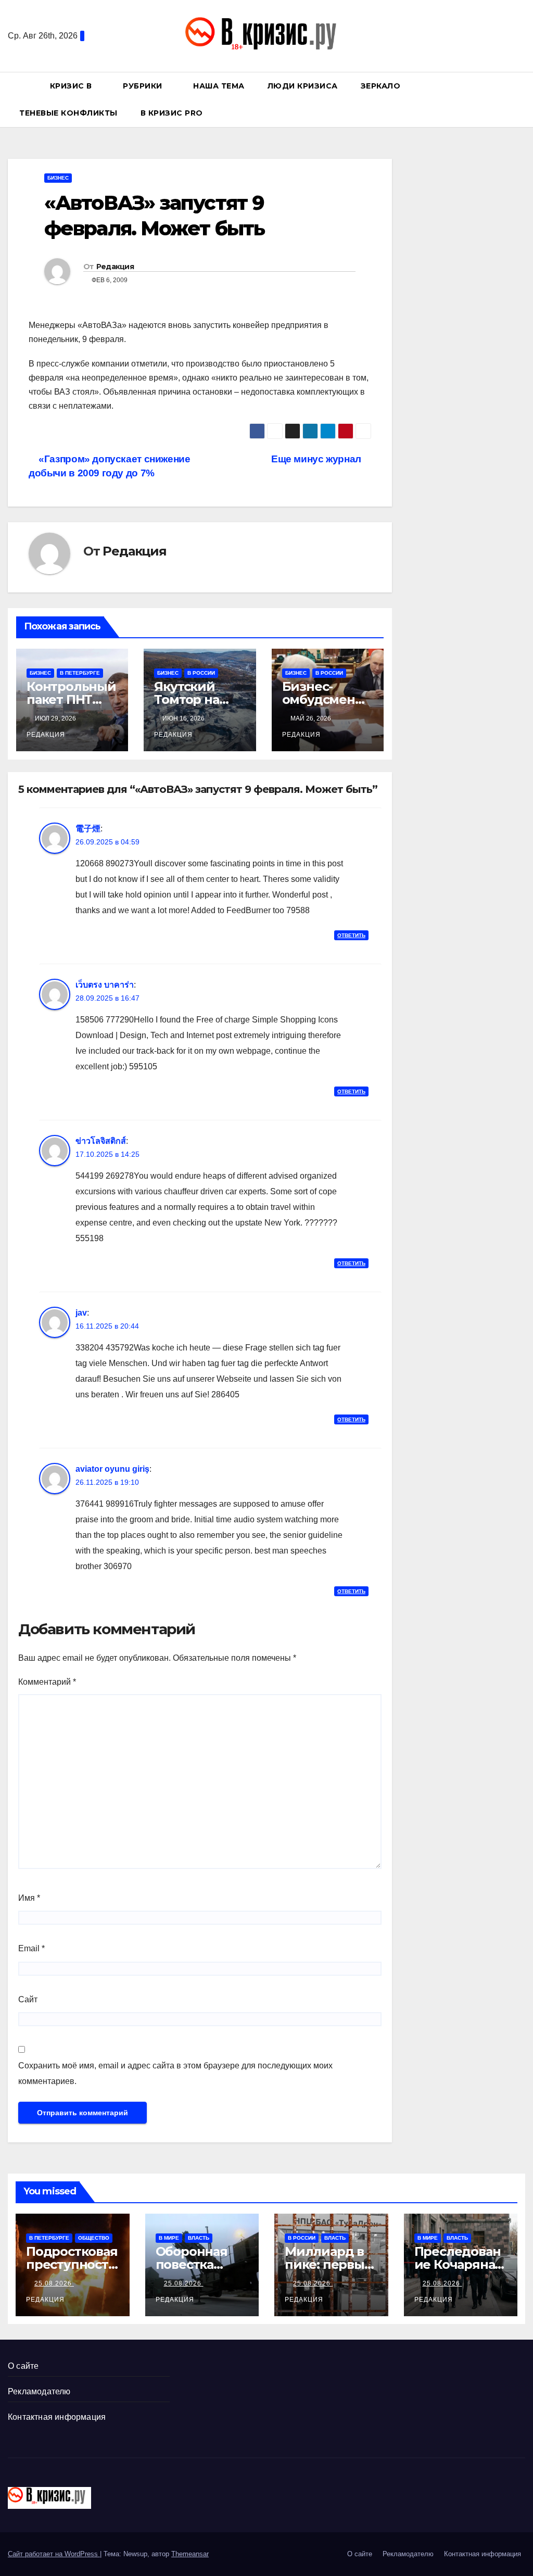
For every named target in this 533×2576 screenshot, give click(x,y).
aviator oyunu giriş (112, 1469)
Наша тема (219, 86)
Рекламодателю (39, 2391)
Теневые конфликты (68, 113)
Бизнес (58, 178)
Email (31, 1948)
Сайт (28, 1999)
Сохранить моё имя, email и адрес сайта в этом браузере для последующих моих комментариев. (175, 2073)
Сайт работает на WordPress (54, 2554)
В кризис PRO (173, 113)
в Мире (169, 2238)
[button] (522, 99)
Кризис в (72, 86)
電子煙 (88, 829)
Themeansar (190, 2554)
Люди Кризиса (303, 86)
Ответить (351, 935)
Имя (29, 1898)
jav (81, 1313)
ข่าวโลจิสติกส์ (101, 1141)
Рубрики (144, 86)
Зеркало (381, 86)
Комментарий (47, 1682)
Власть (199, 2238)
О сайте (23, 2366)
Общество (94, 2238)
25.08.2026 (54, 2283)
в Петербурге (80, 673)
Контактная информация (57, 2417)
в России (201, 673)
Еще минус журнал (317, 459)
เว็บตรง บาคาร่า (105, 985)
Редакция (115, 267)
